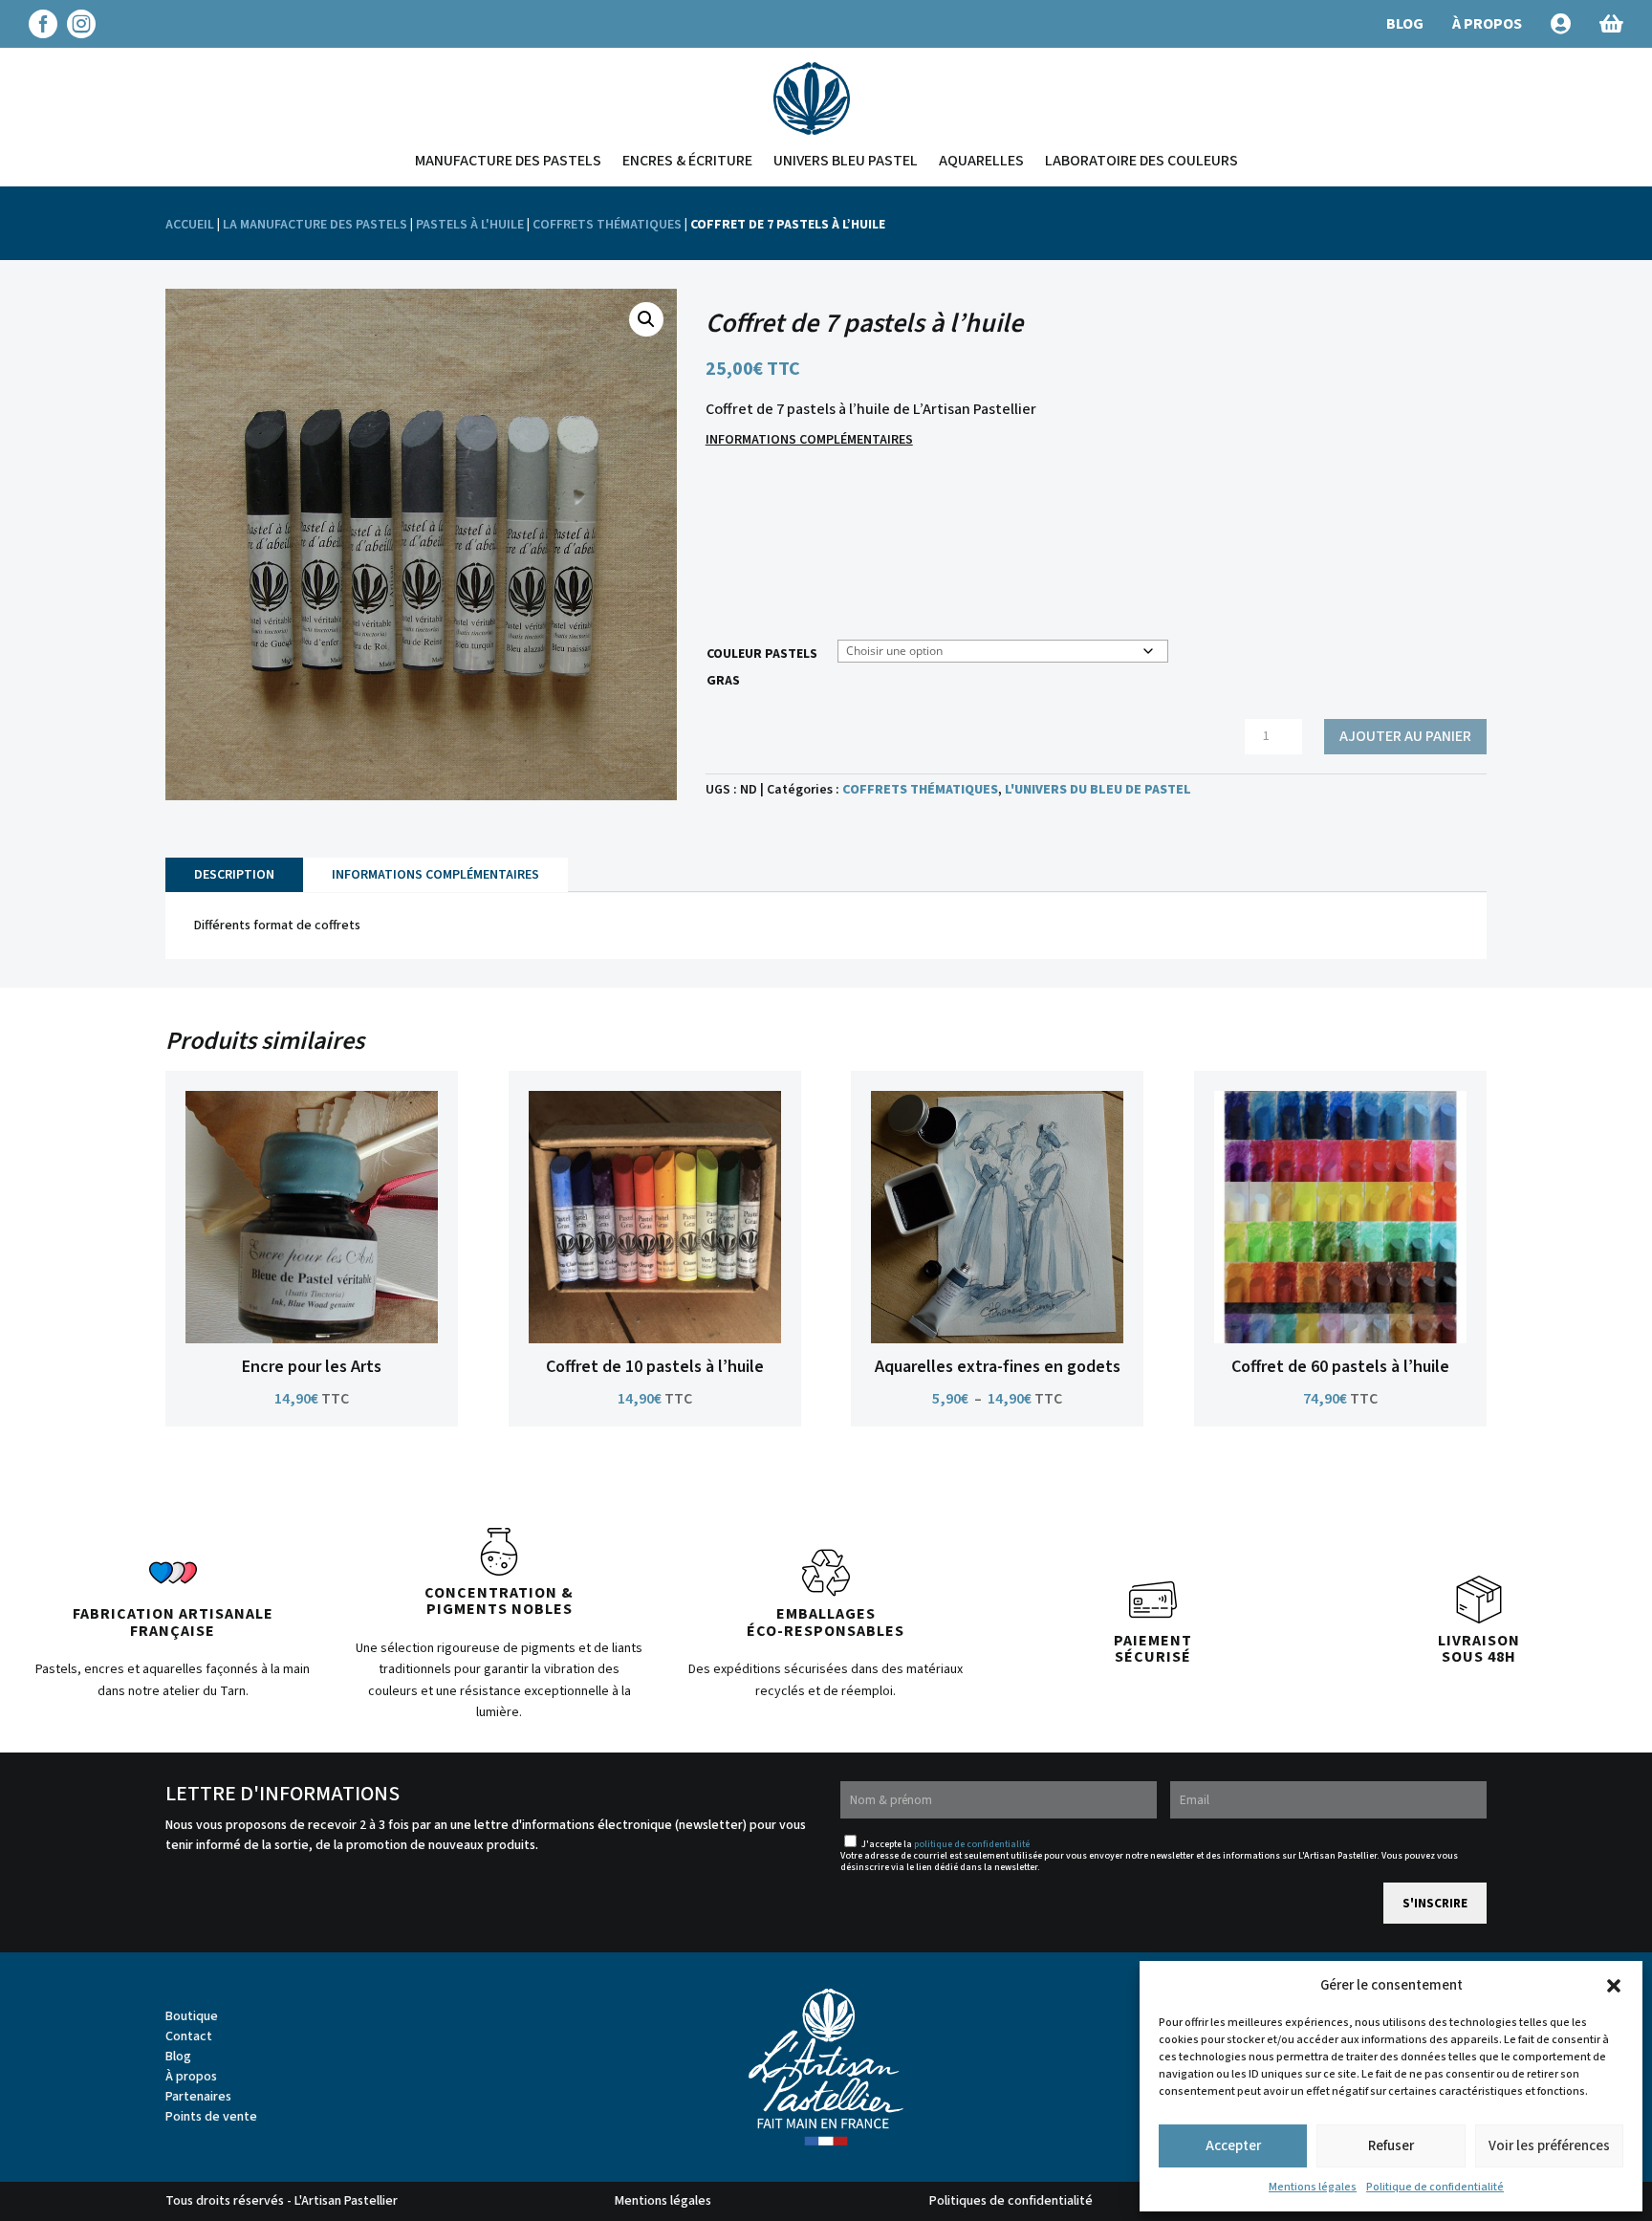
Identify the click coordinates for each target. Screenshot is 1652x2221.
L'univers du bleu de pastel (1098, 790)
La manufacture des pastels (315, 225)
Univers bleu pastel (846, 161)
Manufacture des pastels (508, 161)
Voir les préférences (1549, 2146)
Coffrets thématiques (607, 225)
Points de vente (211, 2117)
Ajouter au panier (1405, 736)
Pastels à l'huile (470, 225)
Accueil (190, 225)
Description (234, 875)
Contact (189, 2036)
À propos (191, 2077)
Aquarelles (981, 161)
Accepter (1233, 2146)
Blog (178, 2057)
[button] (1614, 1986)
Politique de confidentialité (1435, 2187)
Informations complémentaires (809, 440)
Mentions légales (1313, 2187)
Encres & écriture (687, 161)
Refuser (1391, 2146)
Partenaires (198, 2097)
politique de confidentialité (972, 1844)
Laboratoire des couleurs (1141, 161)
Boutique (192, 2016)
